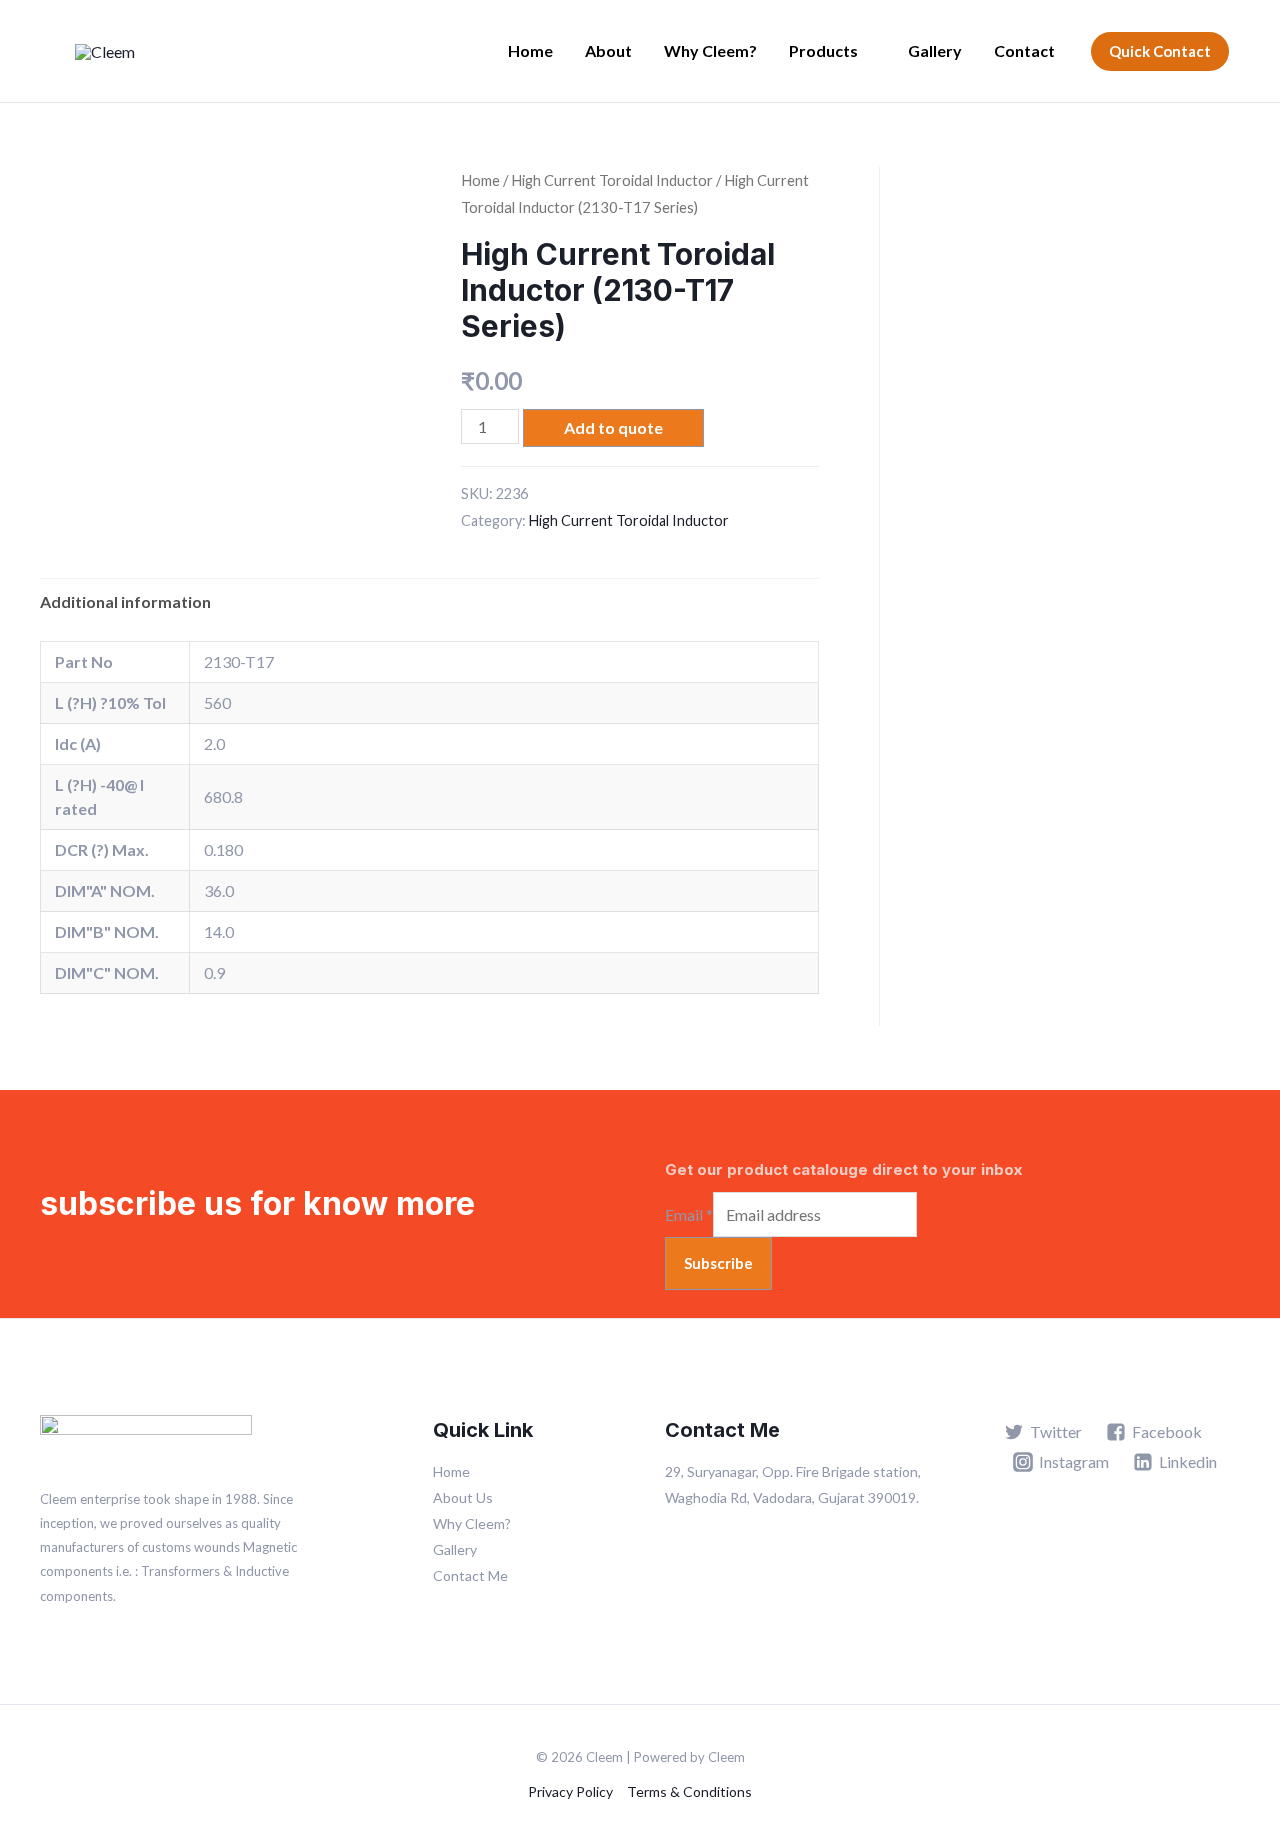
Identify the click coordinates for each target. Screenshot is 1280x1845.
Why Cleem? (710, 50)
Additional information (125, 601)
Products (823, 50)
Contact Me (470, 1575)
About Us (463, 1497)
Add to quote (613, 427)
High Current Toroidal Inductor (612, 180)
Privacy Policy (570, 1791)
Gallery (935, 50)
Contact (1024, 50)
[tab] (125, 602)
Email (689, 1214)
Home (530, 50)
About (608, 50)
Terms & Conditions (689, 1791)
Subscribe (718, 1263)
